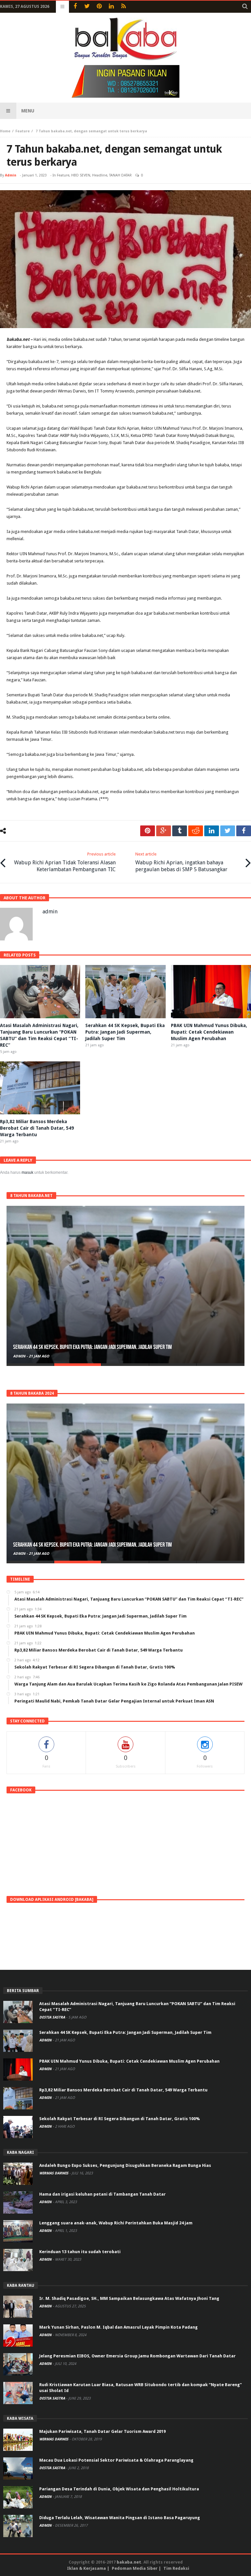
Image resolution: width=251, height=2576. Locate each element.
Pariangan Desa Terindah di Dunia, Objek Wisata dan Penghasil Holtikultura (119, 2489)
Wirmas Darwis (54, 2173)
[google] (164, 831)
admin (11, 175)
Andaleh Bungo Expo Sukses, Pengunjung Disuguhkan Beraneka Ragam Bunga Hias (125, 2165)
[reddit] (196, 831)
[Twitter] (87, 7)
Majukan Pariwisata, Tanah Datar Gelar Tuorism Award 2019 (102, 2431)
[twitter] (228, 831)
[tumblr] (180, 831)
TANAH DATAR (120, 175)
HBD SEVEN (81, 175)
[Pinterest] (99, 7)
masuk (27, 1172)
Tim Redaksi (176, 2568)
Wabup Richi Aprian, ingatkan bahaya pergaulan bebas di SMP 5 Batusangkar (181, 862)
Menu (28, 111)
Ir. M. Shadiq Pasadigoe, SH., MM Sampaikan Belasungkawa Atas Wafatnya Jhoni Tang (129, 2298)
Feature (23, 131)
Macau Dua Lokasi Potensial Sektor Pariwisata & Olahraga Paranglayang (116, 2460)
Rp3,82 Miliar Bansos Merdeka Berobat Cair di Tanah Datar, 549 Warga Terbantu (37, 1128)
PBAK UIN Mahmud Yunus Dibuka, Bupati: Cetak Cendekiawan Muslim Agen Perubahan (209, 1032)
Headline (100, 175)
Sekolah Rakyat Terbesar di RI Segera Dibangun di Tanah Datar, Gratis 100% (119, 2119)
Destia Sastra (53, 2017)
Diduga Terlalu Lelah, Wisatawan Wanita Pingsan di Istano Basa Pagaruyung (120, 2518)
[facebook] (244, 831)
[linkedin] (212, 831)
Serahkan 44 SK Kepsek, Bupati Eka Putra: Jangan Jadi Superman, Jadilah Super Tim (125, 1032)
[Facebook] (75, 7)
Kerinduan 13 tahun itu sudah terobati (80, 2252)
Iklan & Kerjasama (86, 2568)
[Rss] (123, 7)
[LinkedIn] (111, 7)
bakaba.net (129, 2562)
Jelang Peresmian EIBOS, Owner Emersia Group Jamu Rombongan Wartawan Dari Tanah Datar (137, 2356)
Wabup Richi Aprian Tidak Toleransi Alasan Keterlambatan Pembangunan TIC (65, 862)
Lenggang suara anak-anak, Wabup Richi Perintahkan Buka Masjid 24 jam (116, 2223)
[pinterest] (148, 831)
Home (5, 131)
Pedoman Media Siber (135, 2568)
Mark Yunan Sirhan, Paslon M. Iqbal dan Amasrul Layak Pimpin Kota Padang (118, 2327)
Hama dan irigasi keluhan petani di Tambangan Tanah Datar (102, 2194)
